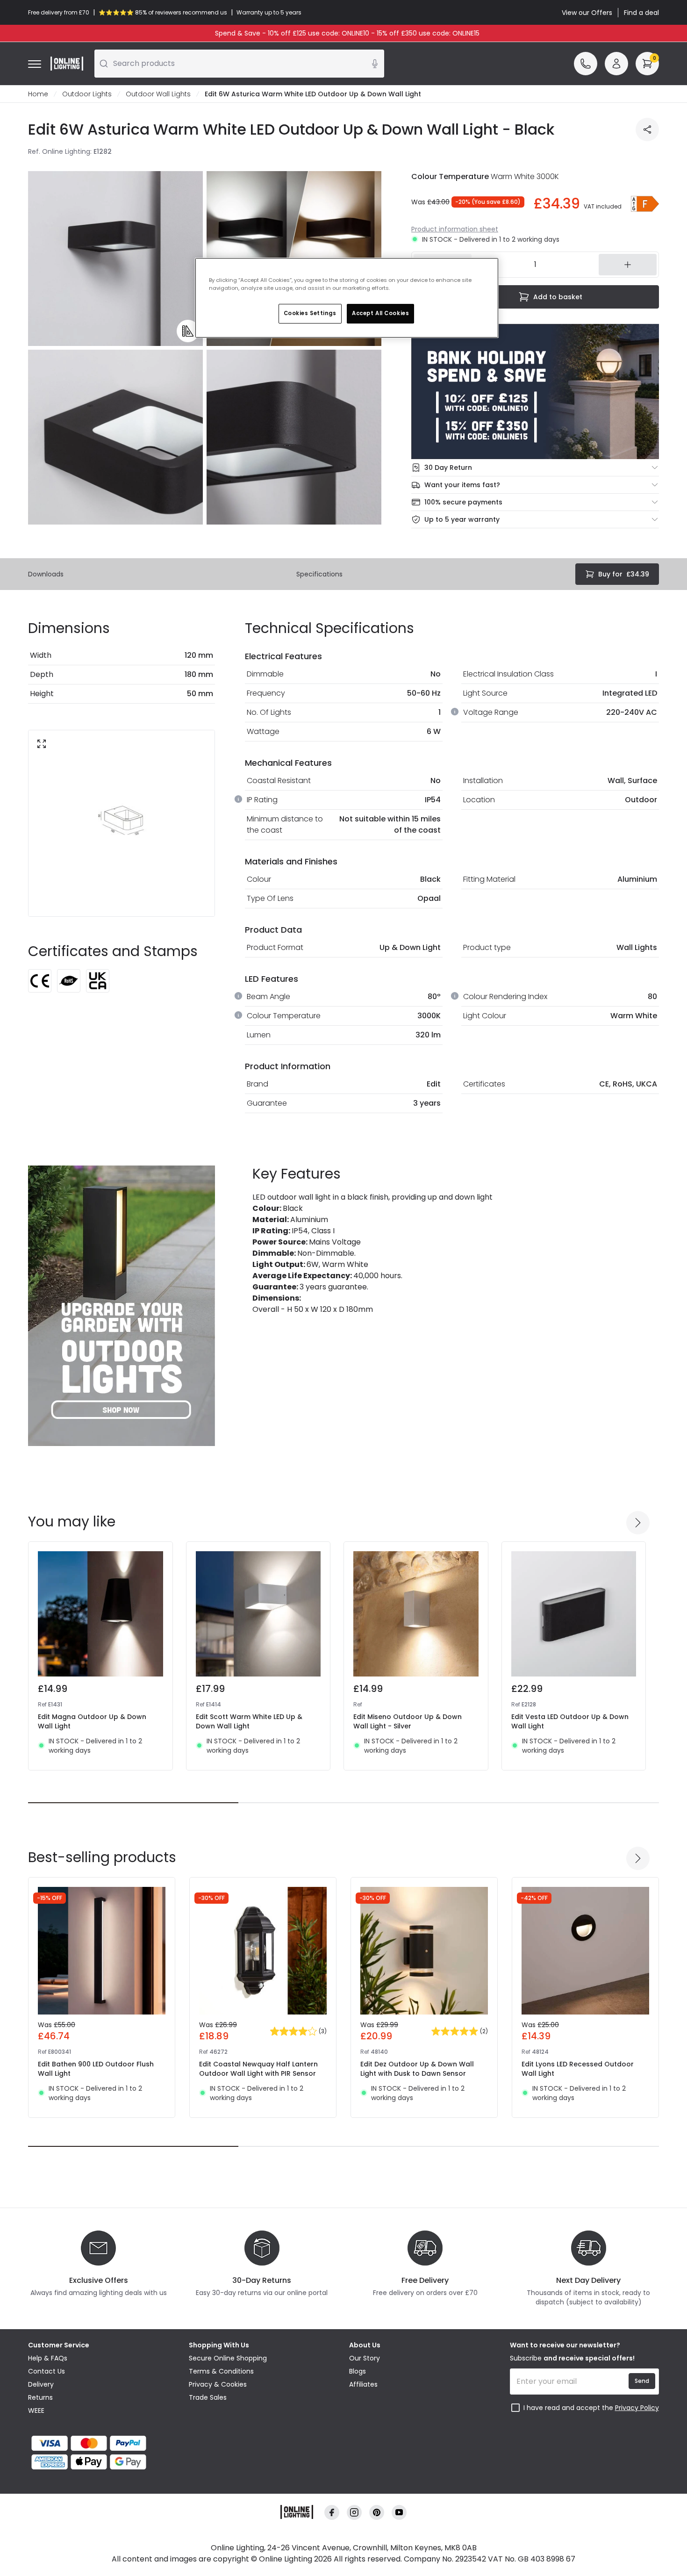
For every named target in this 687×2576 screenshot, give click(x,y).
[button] (645, 204)
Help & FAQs (48, 2358)
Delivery (41, 2384)
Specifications (319, 574)
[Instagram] (354, 2512)
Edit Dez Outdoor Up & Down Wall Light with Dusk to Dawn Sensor (417, 2069)
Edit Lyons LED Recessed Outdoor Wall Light (578, 2069)
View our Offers (587, 13)
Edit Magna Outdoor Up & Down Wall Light (92, 1721)
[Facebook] (332, 2512)
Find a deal (641, 13)
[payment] (103, 2443)
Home (38, 94)
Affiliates (363, 2384)
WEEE (36, 2411)
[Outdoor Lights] (122, 1306)
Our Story (365, 2358)
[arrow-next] (638, 1523)
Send (642, 2381)
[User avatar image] (616, 64)
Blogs (358, 2371)
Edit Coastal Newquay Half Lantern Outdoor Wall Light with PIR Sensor (258, 2069)
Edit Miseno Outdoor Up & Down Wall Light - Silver (408, 1721)
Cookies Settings (310, 313)
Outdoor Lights (87, 94)
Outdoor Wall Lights (158, 94)
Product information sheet (455, 229)
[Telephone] (586, 64)
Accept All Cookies (380, 313)
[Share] (647, 130)
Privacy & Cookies (218, 2384)
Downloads (46, 574)
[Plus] (628, 265)
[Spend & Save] (535, 392)
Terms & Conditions (221, 2371)
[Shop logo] (67, 64)
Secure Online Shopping (228, 2358)
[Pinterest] (377, 2512)
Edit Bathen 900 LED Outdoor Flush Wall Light (96, 2069)
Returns (40, 2397)
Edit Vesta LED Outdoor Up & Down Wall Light (570, 1721)
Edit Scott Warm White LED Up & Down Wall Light (249, 1721)
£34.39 (624, 574)
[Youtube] (399, 2512)
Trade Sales (208, 2397)
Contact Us (47, 2371)
